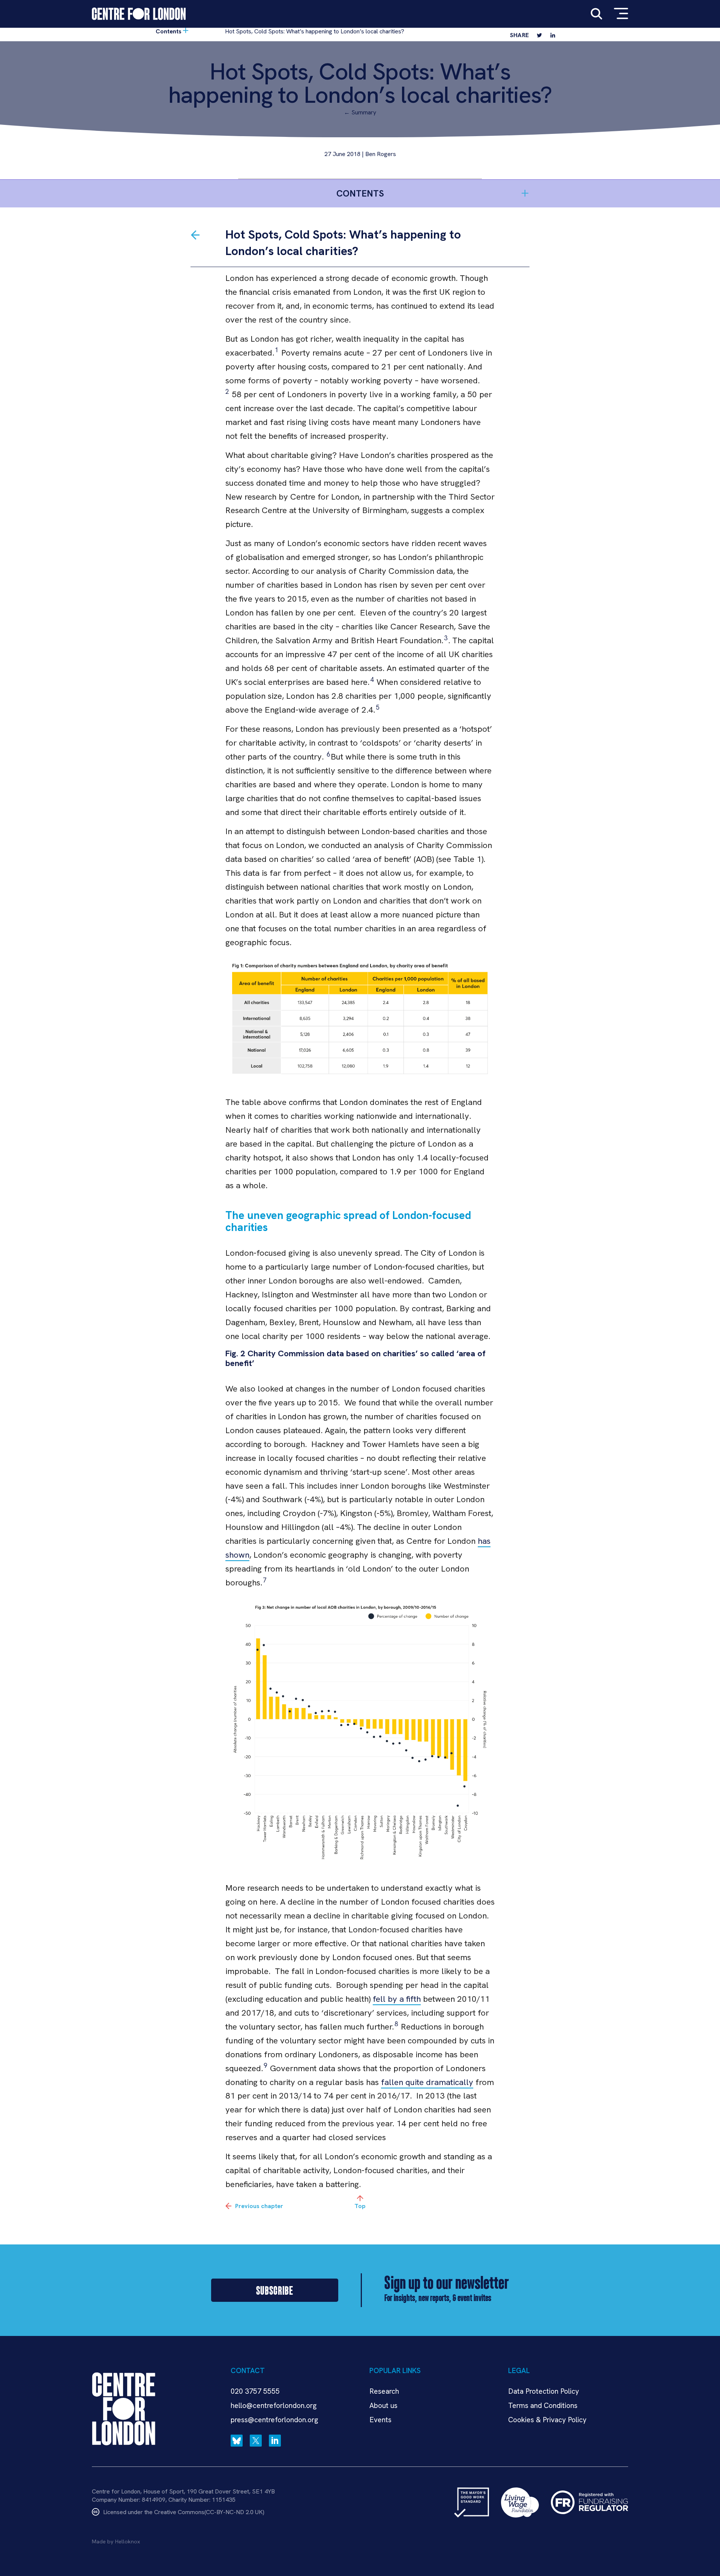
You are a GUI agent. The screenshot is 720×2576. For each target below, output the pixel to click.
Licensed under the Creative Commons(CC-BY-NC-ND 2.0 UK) (184, 2512)
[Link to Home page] (139, 14)
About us (383, 2406)
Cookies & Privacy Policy (547, 2420)
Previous (259, 2206)
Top (360, 2206)
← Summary (360, 112)
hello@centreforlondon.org (274, 2406)
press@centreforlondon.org (274, 2420)
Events (380, 2420)
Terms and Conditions (543, 2406)
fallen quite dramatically (427, 2082)
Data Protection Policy (544, 2391)
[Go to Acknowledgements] (195, 235)
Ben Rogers (381, 154)
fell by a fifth (397, 1999)
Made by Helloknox (116, 2541)
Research (384, 2391)
